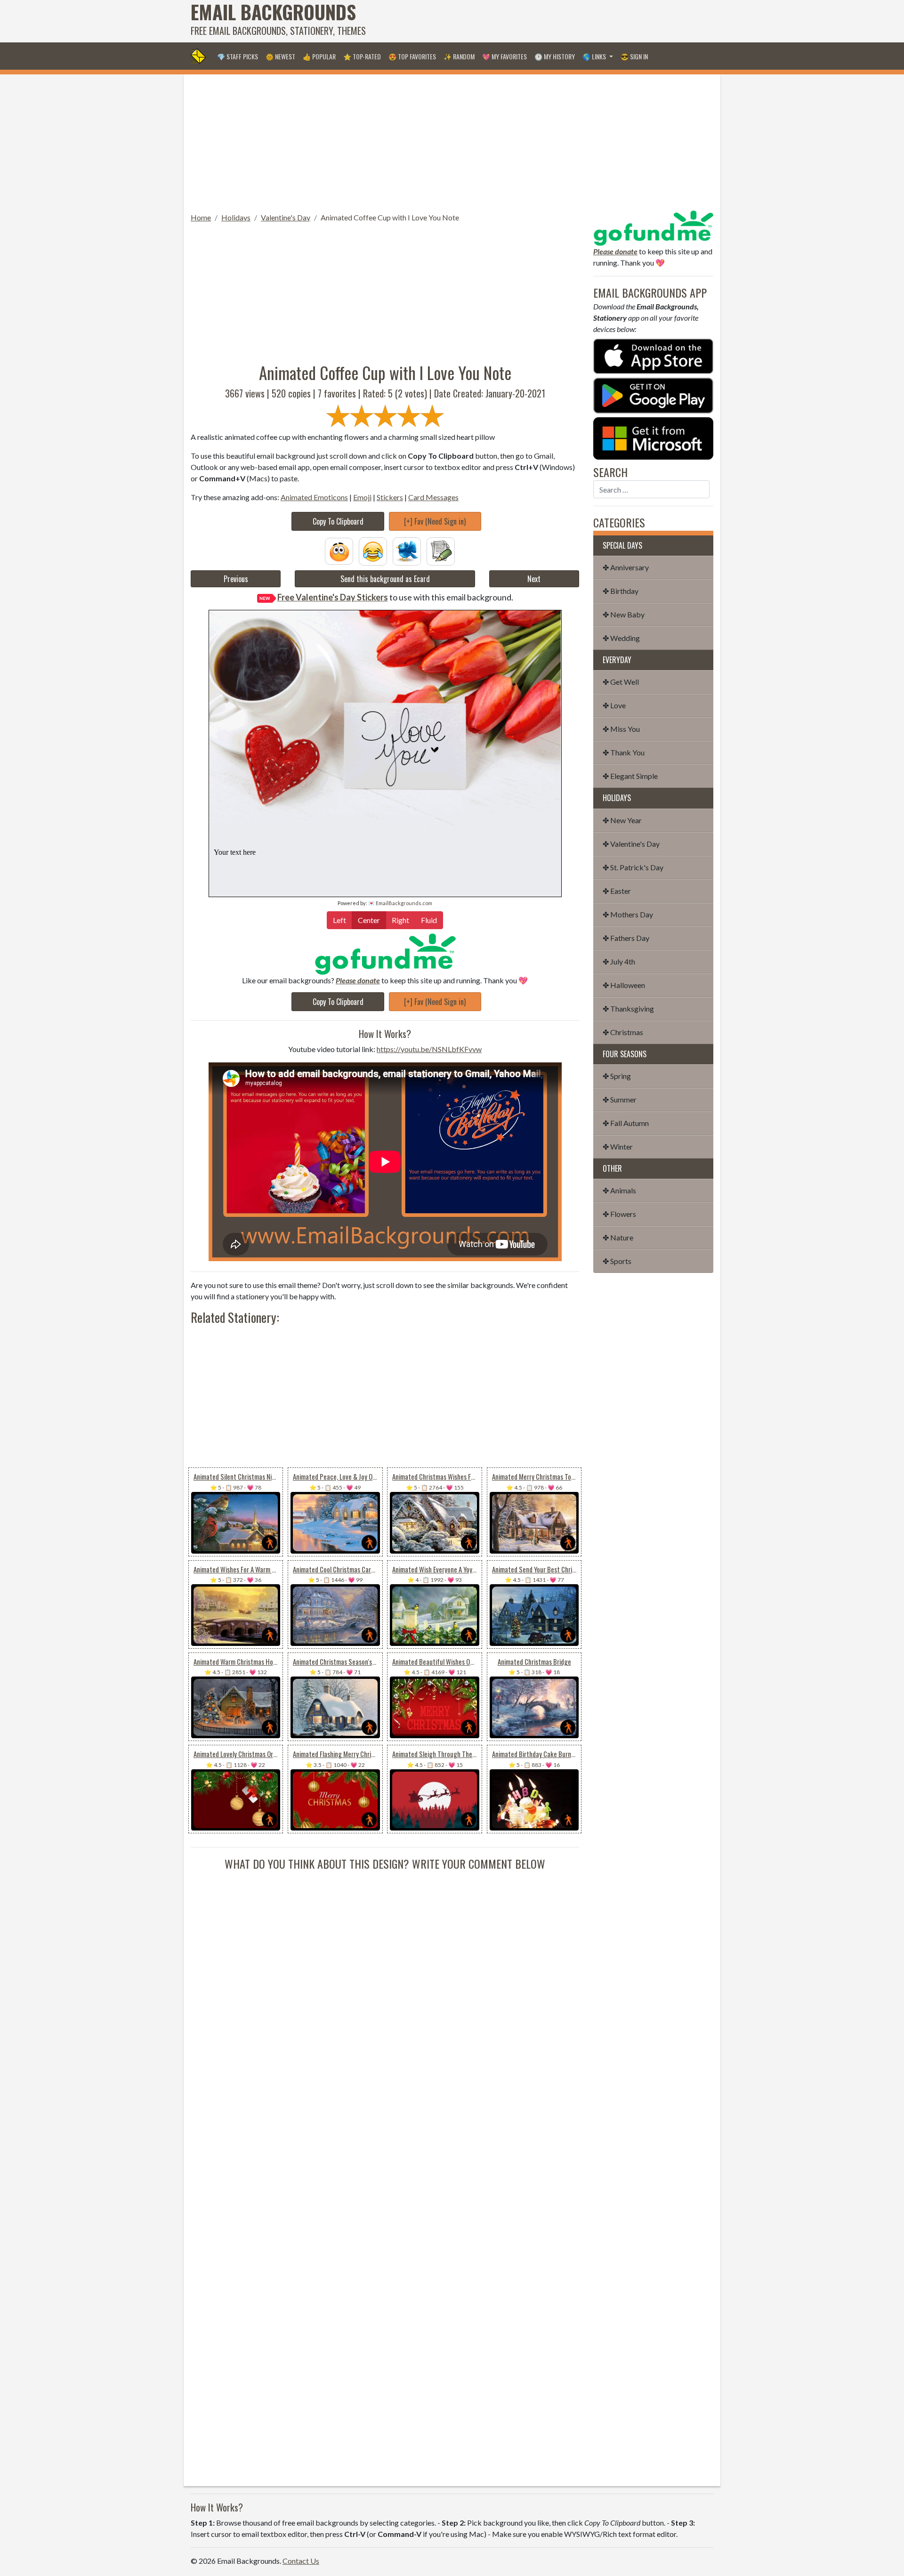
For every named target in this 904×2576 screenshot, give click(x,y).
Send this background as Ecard (385, 579)
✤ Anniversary (626, 567)
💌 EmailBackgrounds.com (400, 903)
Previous (236, 579)
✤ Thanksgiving (628, 1009)
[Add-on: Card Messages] (441, 550)
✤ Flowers (619, 1214)
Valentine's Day (286, 217)
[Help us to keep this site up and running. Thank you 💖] (653, 227)
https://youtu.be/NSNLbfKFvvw (429, 1049)
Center (369, 920)
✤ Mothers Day (628, 914)
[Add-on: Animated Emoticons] (339, 550)
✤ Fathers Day (626, 938)
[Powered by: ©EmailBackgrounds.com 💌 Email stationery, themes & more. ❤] (385, 725)
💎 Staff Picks (238, 56)
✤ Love (614, 705)
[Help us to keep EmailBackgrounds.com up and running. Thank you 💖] (385, 954)
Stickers (390, 497)
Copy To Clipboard (338, 521)
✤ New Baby (624, 614)
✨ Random (459, 56)
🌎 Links (595, 56)
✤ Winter (618, 1146)
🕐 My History (555, 56)
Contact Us (301, 2561)
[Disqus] (385, 1990)
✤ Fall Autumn (626, 1123)
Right (400, 920)
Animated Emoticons (314, 497)
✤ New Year (622, 820)
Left (339, 920)
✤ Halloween (624, 985)
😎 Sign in (634, 56)
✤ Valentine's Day (631, 844)
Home (201, 217)
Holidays (236, 217)
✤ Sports (617, 1261)
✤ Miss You (621, 729)
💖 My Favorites (504, 56)
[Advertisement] (542, 21)
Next (534, 579)
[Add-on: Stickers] (407, 550)
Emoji (362, 497)
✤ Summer (620, 1099)
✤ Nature (618, 1237)
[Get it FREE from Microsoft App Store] (653, 437)
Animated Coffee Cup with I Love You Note (390, 217)
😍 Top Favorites (412, 56)
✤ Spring (617, 1076)
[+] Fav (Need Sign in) (435, 521)
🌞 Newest (280, 56)
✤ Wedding (621, 638)
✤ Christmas (623, 1032)
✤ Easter (617, 891)
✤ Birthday (621, 591)
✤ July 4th (619, 961)
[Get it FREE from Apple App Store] (653, 355)
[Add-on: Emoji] (373, 550)
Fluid (429, 920)
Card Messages (433, 497)
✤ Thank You (624, 752)
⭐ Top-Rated (362, 56)
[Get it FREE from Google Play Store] (653, 394)
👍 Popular (319, 56)
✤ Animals (619, 1190)
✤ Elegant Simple (630, 776)
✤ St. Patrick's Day (633, 867)
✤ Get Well (621, 682)
